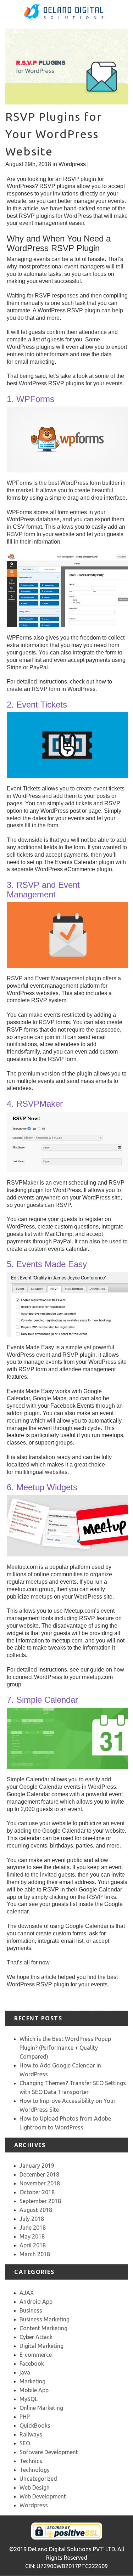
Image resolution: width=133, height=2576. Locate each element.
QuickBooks (35, 2425)
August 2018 (36, 2210)
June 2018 (33, 2228)
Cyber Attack (36, 2337)
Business (31, 2310)
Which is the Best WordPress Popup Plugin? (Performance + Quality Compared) (65, 2048)
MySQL (29, 2399)
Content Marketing (43, 2328)
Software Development (49, 2452)
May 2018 (32, 2236)
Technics (31, 2461)
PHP (25, 2417)
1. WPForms (31, 399)
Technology (35, 2470)
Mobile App (34, 2390)
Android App (36, 2302)
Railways (31, 2434)
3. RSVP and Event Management (43, 889)
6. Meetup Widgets (42, 1487)
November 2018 (40, 2183)
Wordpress (72, 164)
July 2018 (32, 2219)
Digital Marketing (41, 2346)
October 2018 (37, 2192)
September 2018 (40, 2201)
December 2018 (39, 2174)
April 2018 (33, 2245)
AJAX (27, 2293)
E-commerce (36, 2355)
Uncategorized (38, 2479)
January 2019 (37, 2166)
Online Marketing (41, 2408)
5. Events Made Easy (47, 1264)
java (25, 2372)
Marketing (32, 2381)
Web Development (43, 2496)
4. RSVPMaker (35, 1104)
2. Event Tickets (37, 705)
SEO (25, 2443)
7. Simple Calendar (42, 1700)
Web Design (35, 2487)
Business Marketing (45, 2319)
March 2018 (35, 2254)
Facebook (32, 2364)
